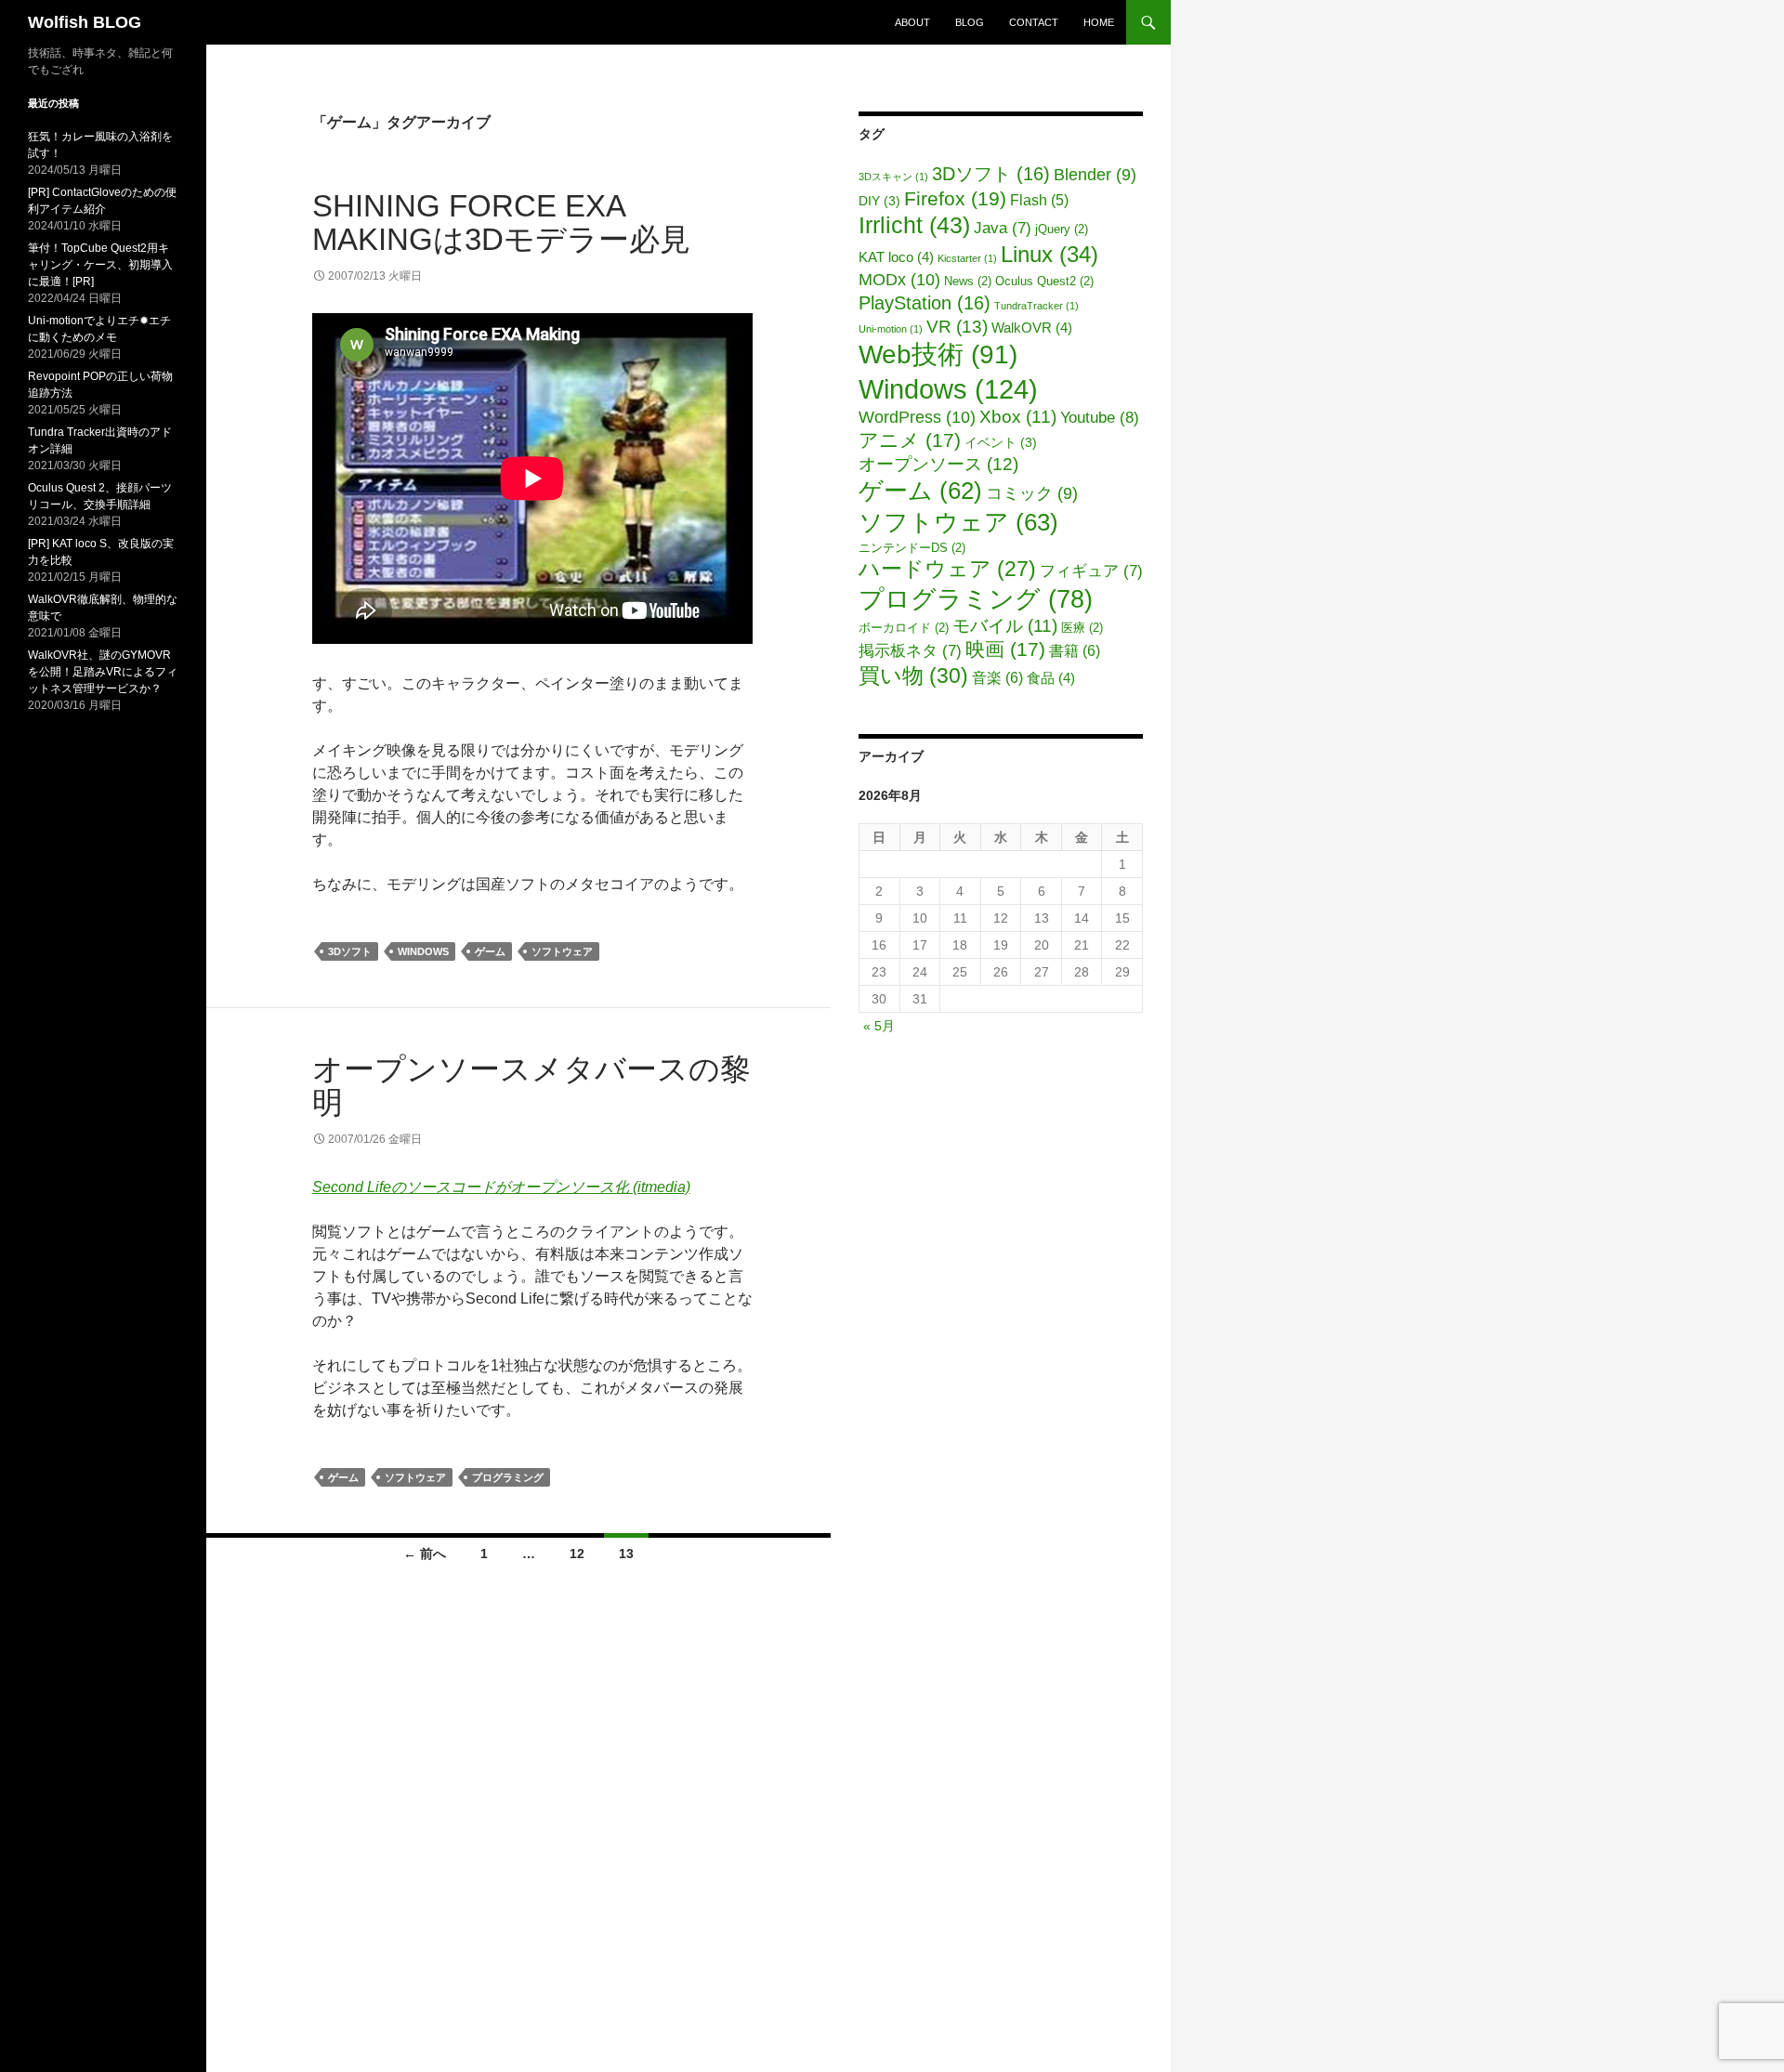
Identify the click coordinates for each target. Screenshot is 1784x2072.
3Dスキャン (893, 177)
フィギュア (1091, 571)
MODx (899, 279)
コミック (1032, 493)
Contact (1034, 22)
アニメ (910, 440)
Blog (970, 22)
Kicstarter (967, 258)
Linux (1049, 255)
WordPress (917, 417)
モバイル (1005, 626)
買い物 (913, 675)
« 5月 (879, 1026)
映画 (1005, 649)
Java (1003, 228)
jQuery (1062, 229)
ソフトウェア (562, 951)
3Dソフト (350, 951)
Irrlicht (914, 225)
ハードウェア (947, 569)
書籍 (1075, 650)
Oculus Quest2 (1044, 282)
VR (957, 326)
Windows (423, 951)
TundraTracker (1036, 306)
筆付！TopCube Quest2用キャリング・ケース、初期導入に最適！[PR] (100, 265)
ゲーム (490, 951)
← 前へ (425, 1554)
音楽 (997, 677)
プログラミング (508, 1477)
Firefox (955, 198)
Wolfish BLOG (85, 22)
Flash (1039, 200)
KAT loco (896, 257)
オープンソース (938, 464)
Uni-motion (891, 329)
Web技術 (938, 354)
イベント (1001, 443)
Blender (1095, 175)
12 (577, 1554)
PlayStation (925, 303)
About (912, 22)
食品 (1051, 678)
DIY (879, 201)
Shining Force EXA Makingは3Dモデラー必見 (501, 223)
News (968, 282)
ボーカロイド (904, 628)
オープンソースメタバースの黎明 (531, 1086)
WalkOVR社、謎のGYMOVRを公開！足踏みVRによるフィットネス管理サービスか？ (103, 672)
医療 (1082, 628)
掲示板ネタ (910, 651)
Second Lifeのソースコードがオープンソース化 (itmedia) (501, 1187)
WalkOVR (1032, 328)
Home (1099, 22)
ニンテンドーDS (912, 548)
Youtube (1100, 417)
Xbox (1018, 417)
